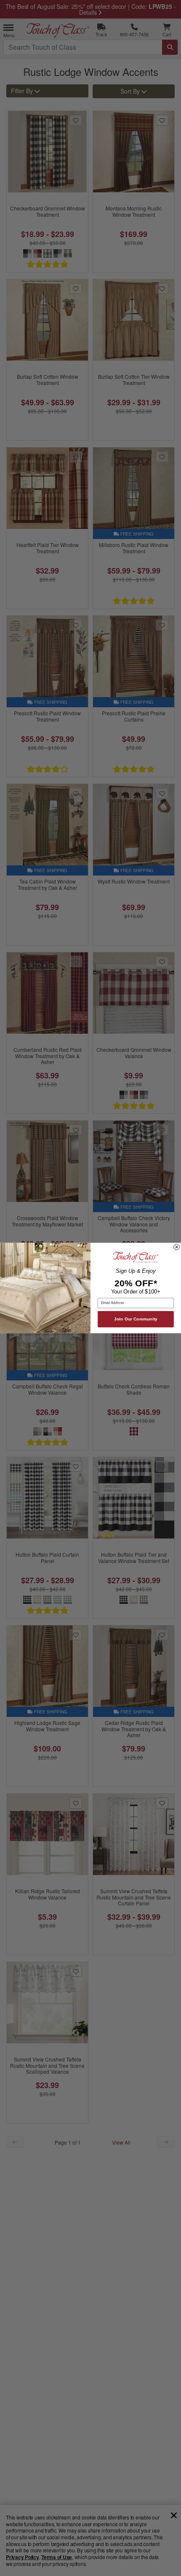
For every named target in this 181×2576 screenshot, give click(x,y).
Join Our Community (136, 1319)
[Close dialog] (177, 1247)
